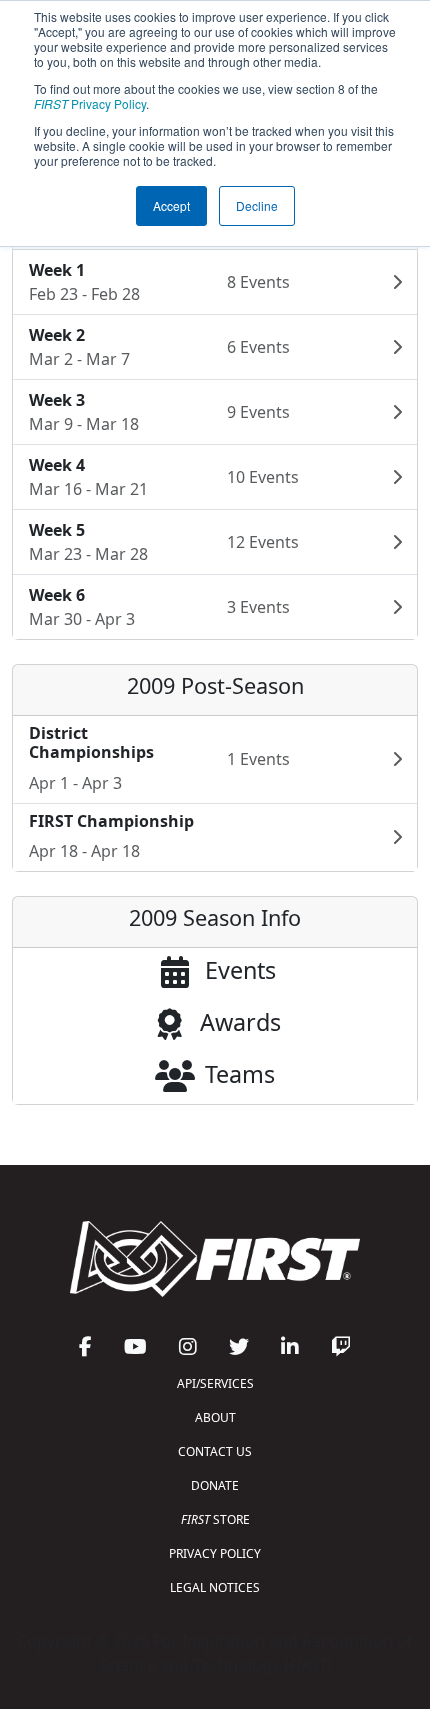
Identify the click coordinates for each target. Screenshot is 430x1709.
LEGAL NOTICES (215, 1587)
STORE (215, 1519)
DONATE (215, 1485)
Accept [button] (171, 205)
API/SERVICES (215, 1383)
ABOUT (215, 1417)
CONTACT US (215, 1451)
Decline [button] (257, 205)
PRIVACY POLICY (215, 1553)
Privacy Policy (90, 103)
